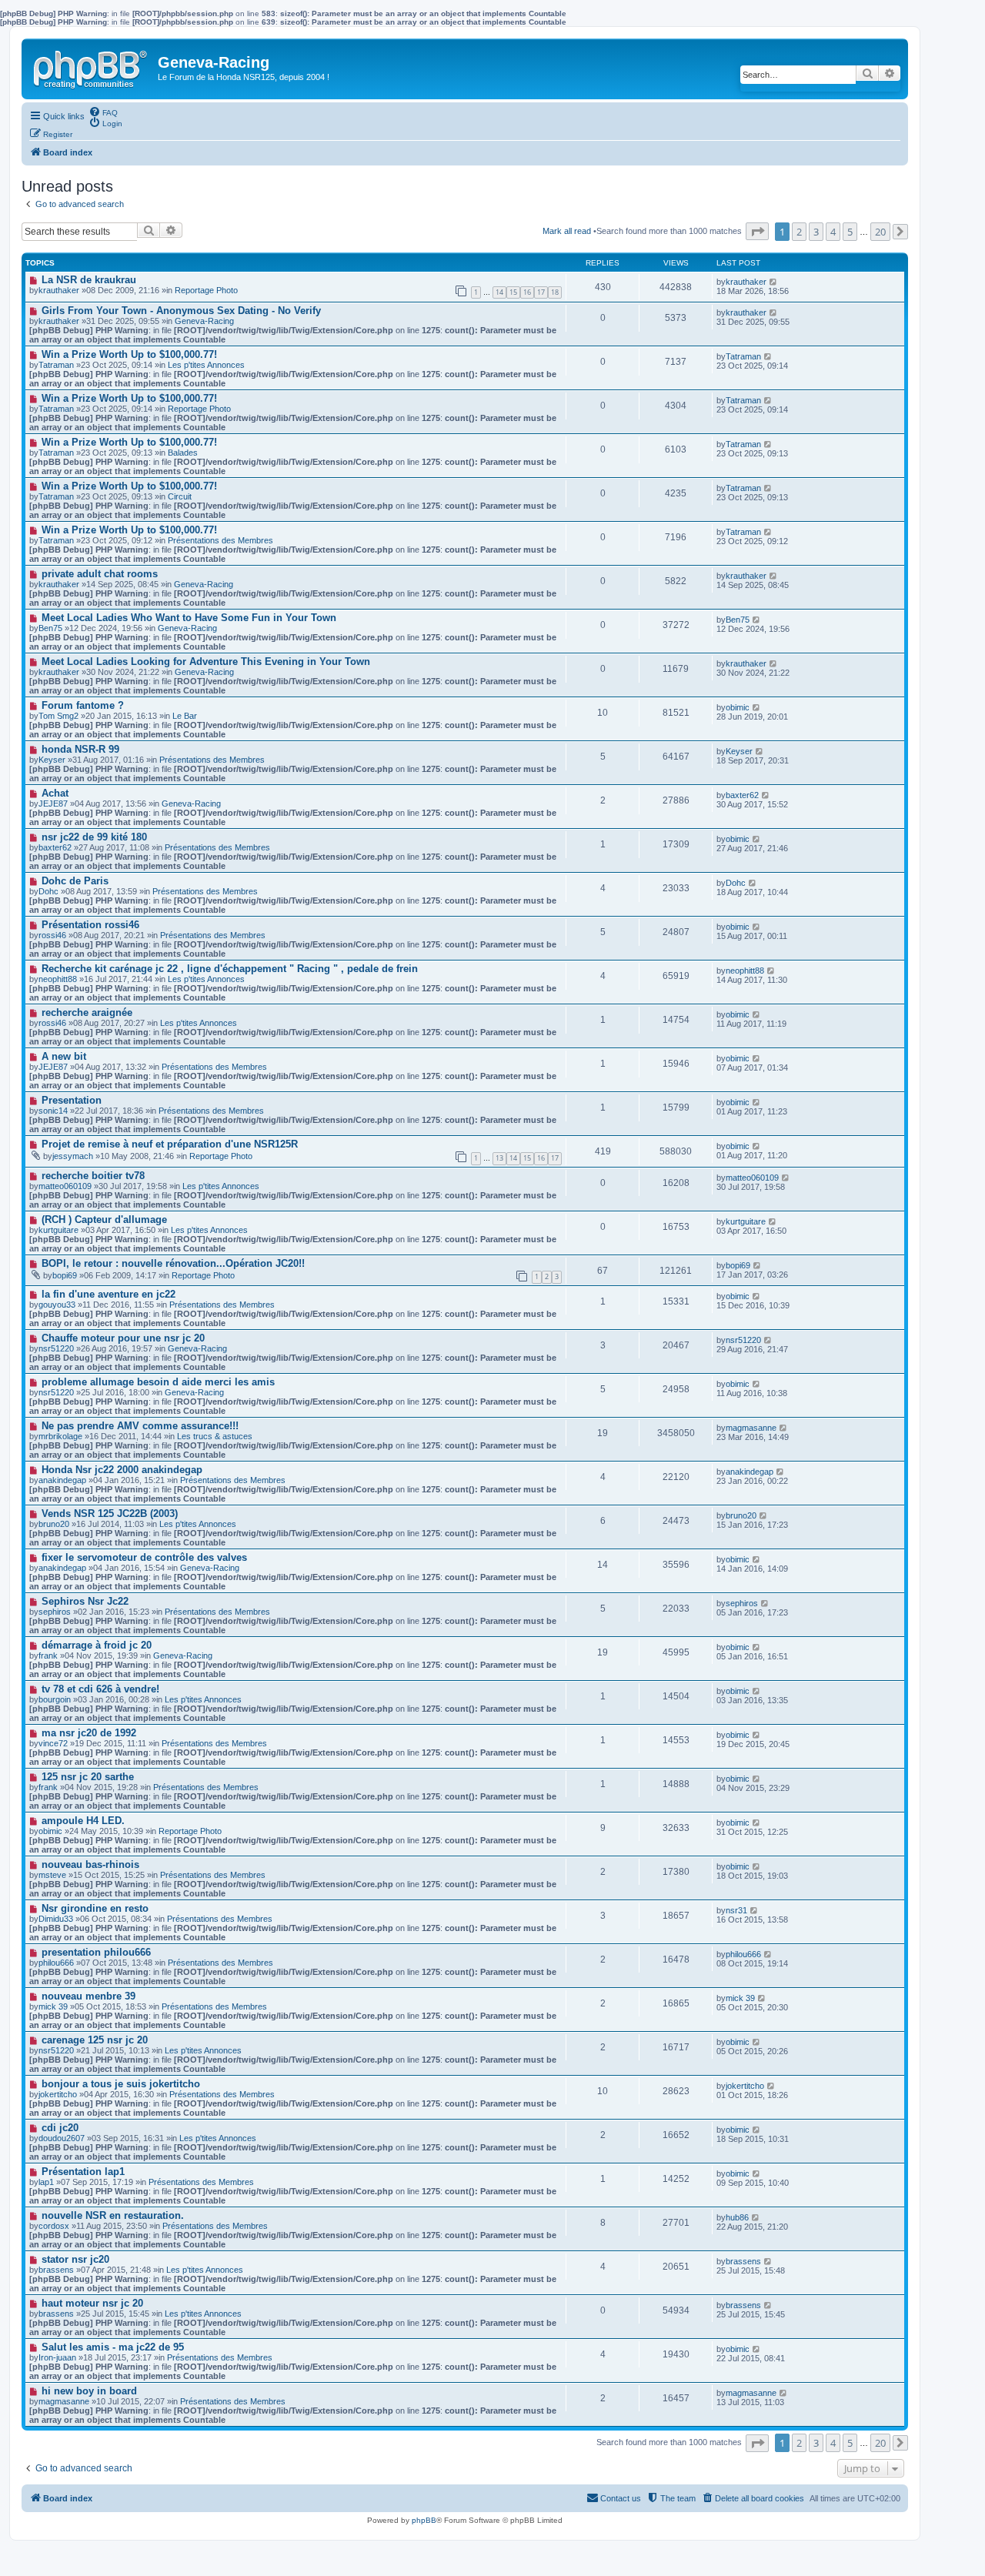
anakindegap (62, 1480)
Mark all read (567, 231)
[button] (757, 231)
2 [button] (799, 232)
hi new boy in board (89, 2391)
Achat (55, 793)
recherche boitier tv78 (93, 1176)
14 (499, 292)
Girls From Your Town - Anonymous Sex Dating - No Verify (181, 311)
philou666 (56, 1963)
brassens (56, 2270)
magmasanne (751, 1428)
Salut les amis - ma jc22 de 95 (113, 2347)
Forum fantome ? (83, 705)
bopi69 (65, 1275)
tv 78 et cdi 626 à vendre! (100, 1689)
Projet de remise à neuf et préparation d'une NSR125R (170, 1144)
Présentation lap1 (83, 2172)
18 (555, 292)
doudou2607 (62, 2138)
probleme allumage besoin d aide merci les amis (158, 1382)
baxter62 (742, 795)
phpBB (424, 2520)
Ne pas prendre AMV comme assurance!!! (140, 1426)
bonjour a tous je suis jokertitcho (121, 2084)
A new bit (64, 1056)
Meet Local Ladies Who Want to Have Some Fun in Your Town (189, 618)
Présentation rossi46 (90, 925)
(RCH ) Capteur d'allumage (104, 1220)
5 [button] (850, 232)
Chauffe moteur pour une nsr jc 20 (123, 1338)
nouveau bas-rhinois (90, 1864)
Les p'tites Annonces (206, 365)
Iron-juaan (57, 2357)
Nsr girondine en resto (95, 1908)
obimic (738, 707)
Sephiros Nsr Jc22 (85, 1601)
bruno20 (741, 1515)
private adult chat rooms (100, 574)
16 (527, 292)
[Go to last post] (774, 282)
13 (499, 1158)
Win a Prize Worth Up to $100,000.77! (129, 354)
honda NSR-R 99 (80, 749)
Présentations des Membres (220, 540)
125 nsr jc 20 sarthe (88, 1777)
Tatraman (56, 365)
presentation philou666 (96, 1952)
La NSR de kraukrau (89, 280)
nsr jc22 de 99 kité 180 (94, 837)
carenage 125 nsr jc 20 (95, 2040)
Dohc (736, 883)
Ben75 (738, 620)
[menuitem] (103, 112)
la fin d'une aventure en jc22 (109, 1294)
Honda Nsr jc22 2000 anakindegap (122, 1470)
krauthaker (59, 290)
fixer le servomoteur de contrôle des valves (144, 1557)
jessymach (73, 1156)
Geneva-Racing (204, 321)
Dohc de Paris (75, 881)
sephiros (742, 1603)
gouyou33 (57, 1305)
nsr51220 (56, 1348)
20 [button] (880, 232)
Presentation (72, 1100)
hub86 (737, 2217)
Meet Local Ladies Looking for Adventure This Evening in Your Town (206, 662)
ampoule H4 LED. (83, 1821)
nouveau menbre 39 (88, 1996)
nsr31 (736, 1910)
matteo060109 (65, 1186)
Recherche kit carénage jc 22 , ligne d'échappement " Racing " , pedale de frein (230, 969)
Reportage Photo (206, 290)
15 (513, 292)
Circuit (180, 496)
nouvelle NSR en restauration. (113, 2215)
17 (541, 292)
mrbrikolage (60, 1436)
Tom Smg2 (58, 716)
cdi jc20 (60, 2128)
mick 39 (740, 1998)
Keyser (739, 751)
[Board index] (92, 66)
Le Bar (185, 716)
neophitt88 (58, 979)
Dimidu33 (56, 1919)
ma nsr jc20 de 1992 (89, 1733)
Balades (183, 453)
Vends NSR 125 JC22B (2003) (110, 1514)
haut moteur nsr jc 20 (92, 2303)
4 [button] (833, 232)
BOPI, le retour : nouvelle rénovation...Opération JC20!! (173, 1263)
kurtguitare (58, 1230)
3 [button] (816, 232)
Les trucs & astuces (215, 1436)
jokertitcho (58, 2094)
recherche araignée (87, 1012)
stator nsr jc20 (75, 2259)
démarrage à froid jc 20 (97, 1645)
